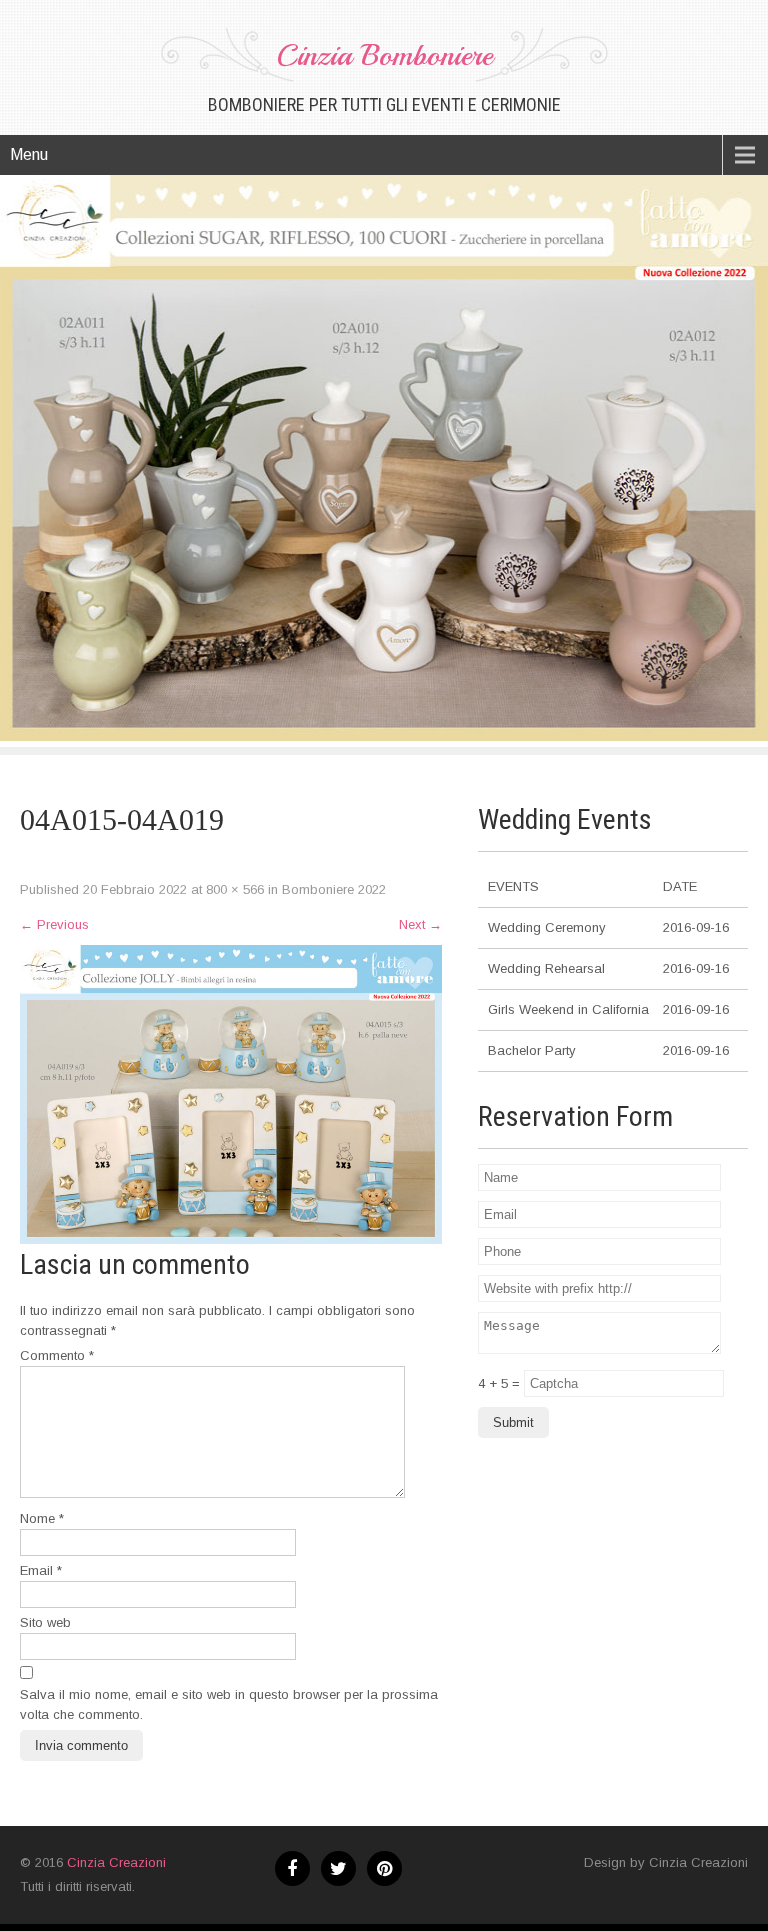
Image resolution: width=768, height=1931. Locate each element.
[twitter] (338, 1868)
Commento (57, 1355)
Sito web (45, 1622)
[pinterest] (384, 1868)
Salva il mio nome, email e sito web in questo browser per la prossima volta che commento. (229, 1704)
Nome (42, 1518)
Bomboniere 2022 (334, 889)
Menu (29, 154)
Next (420, 924)
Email (41, 1570)
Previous (54, 924)
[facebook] (292, 1868)
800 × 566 (235, 889)
